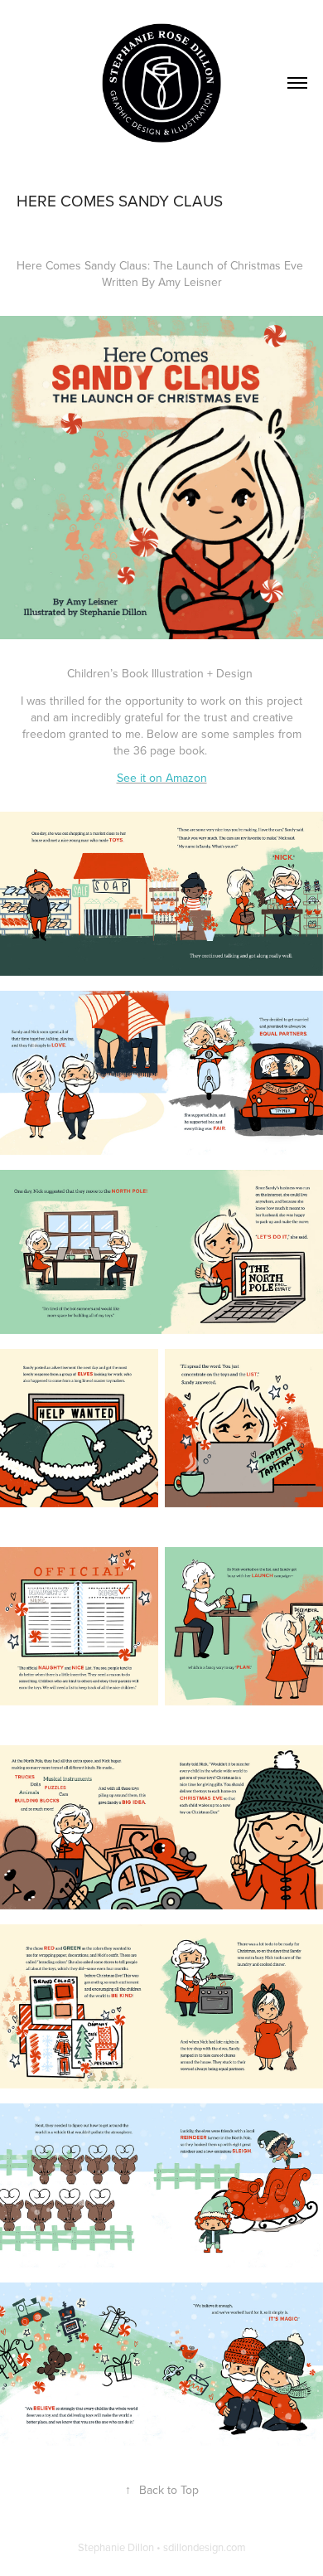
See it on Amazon (162, 778)
